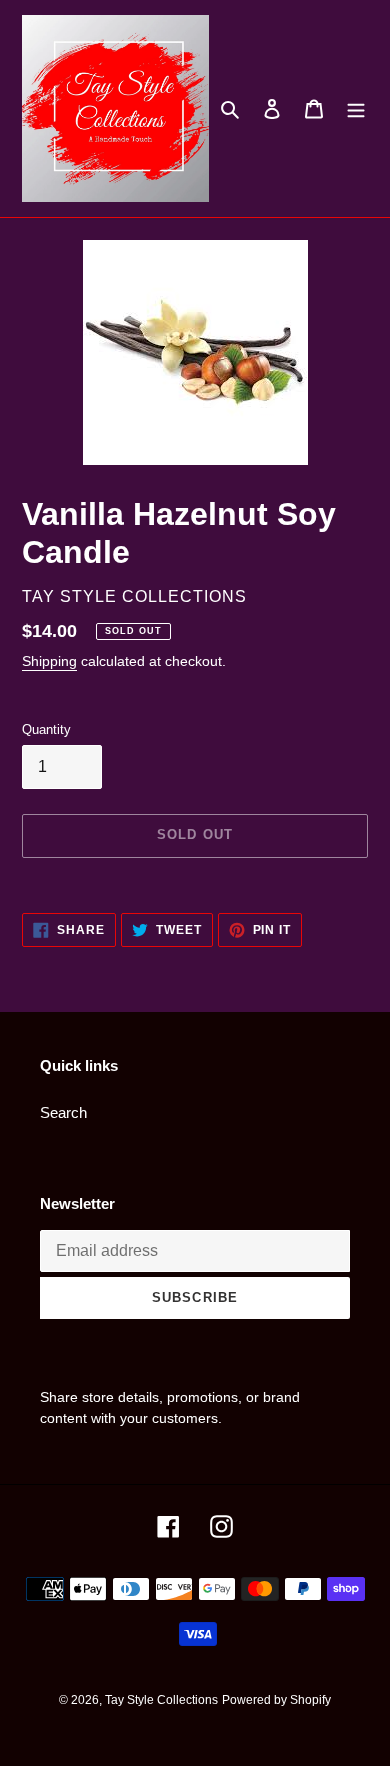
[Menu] (356, 108)
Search (63, 1112)
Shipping (49, 661)
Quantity (46, 729)
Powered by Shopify (276, 1700)
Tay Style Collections (161, 1700)
